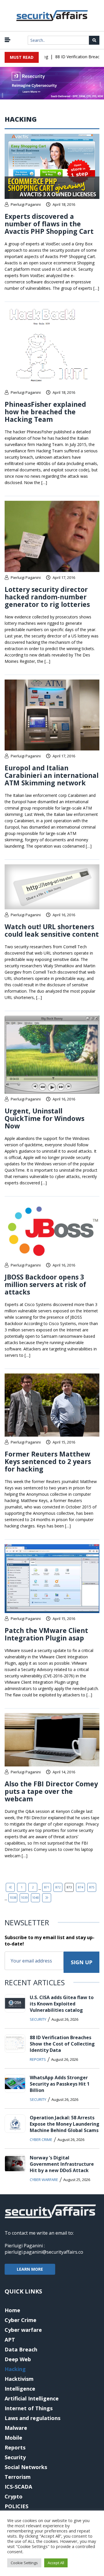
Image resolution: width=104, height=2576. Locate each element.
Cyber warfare (44, 2180)
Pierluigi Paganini (26, 204)
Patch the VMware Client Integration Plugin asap (46, 1634)
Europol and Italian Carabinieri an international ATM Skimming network (52, 775)
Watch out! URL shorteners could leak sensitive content (52, 930)
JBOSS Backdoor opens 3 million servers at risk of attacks (45, 1284)
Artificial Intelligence (32, 2398)
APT (10, 2340)
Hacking (15, 2369)
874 (81, 1887)
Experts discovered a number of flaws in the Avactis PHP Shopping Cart (49, 224)
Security (38, 2019)
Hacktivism (19, 2379)
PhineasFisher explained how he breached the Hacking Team (45, 412)
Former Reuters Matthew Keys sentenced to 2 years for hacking (48, 1461)
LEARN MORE (30, 2269)
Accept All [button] (56, 2563)
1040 (36, 1898)
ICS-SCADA (18, 2487)
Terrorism (18, 2477)
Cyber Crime (41, 2140)
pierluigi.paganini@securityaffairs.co (44, 2252)
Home (12, 2310)
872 (58, 1887)
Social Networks (26, 2467)
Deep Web (18, 2359)
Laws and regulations (32, 2418)
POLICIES (16, 2506)
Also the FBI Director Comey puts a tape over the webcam (51, 1791)
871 (47, 1887)
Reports (38, 2059)
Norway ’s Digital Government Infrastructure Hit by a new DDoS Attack (62, 2164)
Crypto (14, 2496)
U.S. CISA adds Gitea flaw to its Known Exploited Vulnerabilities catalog (62, 2004)
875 (92, 1887)
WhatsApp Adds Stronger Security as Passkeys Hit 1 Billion (60, 2084)
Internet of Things (29, 2408)
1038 (13, 1898)
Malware (16, 2428)
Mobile (13, 2438)
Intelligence (20, 2389)
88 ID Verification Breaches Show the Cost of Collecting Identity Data (62, 2044)
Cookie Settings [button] (24, 2563)
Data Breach (21, 2349)
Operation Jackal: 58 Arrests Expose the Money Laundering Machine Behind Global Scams (65, 2124)
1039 (24, 1898)
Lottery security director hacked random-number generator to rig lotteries (47, 597)
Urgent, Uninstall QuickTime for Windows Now (44, 1118)
